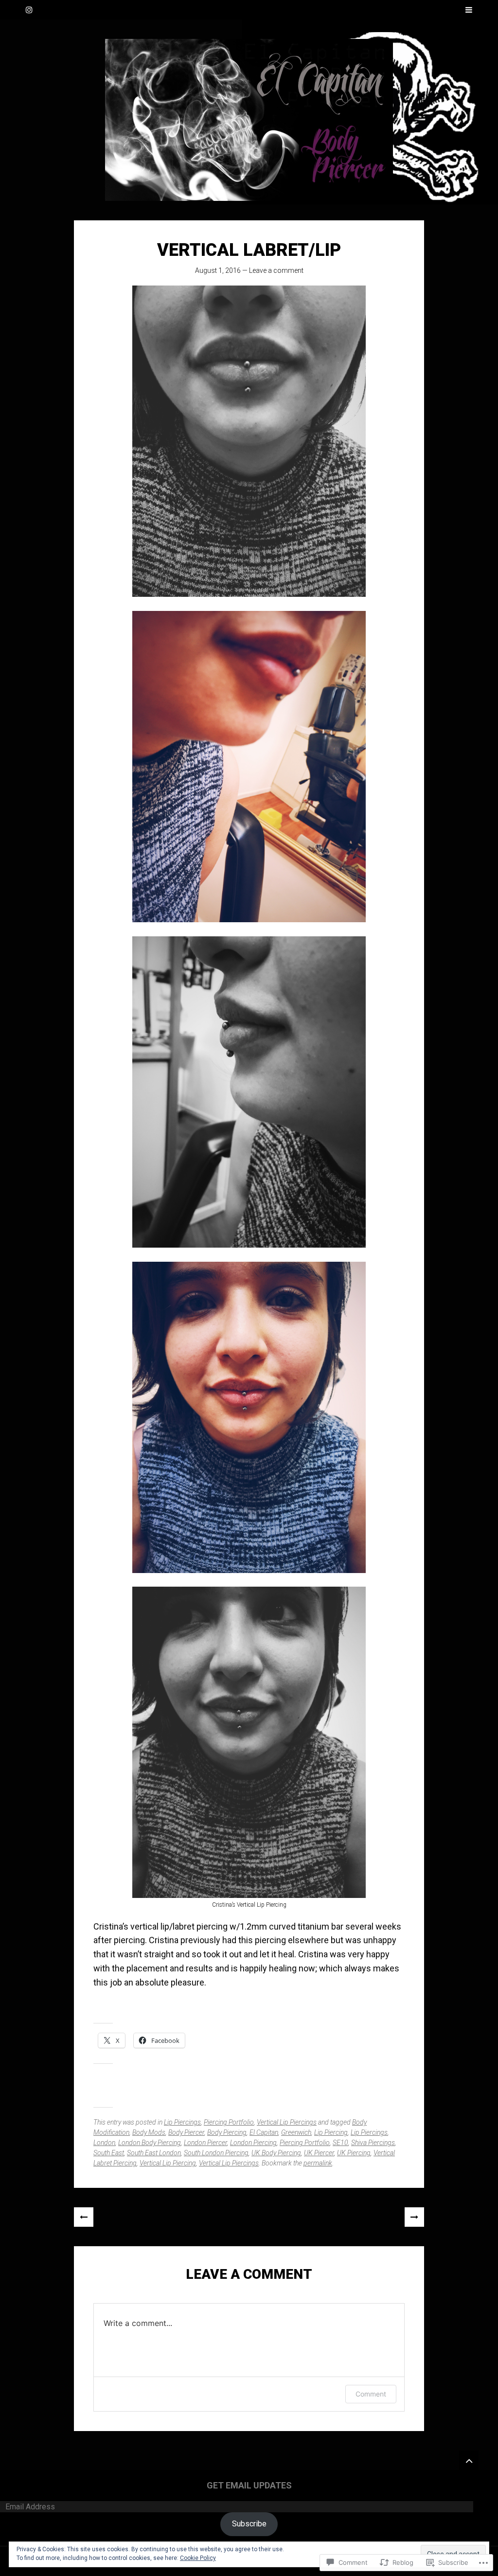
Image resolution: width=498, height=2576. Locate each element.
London (104, 2143)
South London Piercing (216, 2153)
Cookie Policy (198, 2558)
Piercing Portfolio (229, 2122)
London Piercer (205, 2143)
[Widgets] (469, 2460)
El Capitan (264, 2132)
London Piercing (253, 2143)
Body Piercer (186, 2132)
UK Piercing (354, 2153)
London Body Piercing (150, 2143)
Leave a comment (276, 270)
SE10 (340, 2143)
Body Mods (149, 2132)
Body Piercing (227, 2132)
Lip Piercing (331, 2132)
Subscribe (249, 2524)
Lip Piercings (182, 2122)
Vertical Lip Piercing (168, 2163)
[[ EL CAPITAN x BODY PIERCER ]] (249, 120)
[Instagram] (29, 10)
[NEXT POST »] (414, 2217)
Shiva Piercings (373, 2143)
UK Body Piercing (276, 2153)
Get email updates (249, 2485)
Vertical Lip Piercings (287, 2122)
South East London (154, 2153)
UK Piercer (319, 2153)
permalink (318, 2163)
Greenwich (296, 2132)
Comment (371, 2394)
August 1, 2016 (218, 270)
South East (109, 2153)
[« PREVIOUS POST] (84, 2217)
